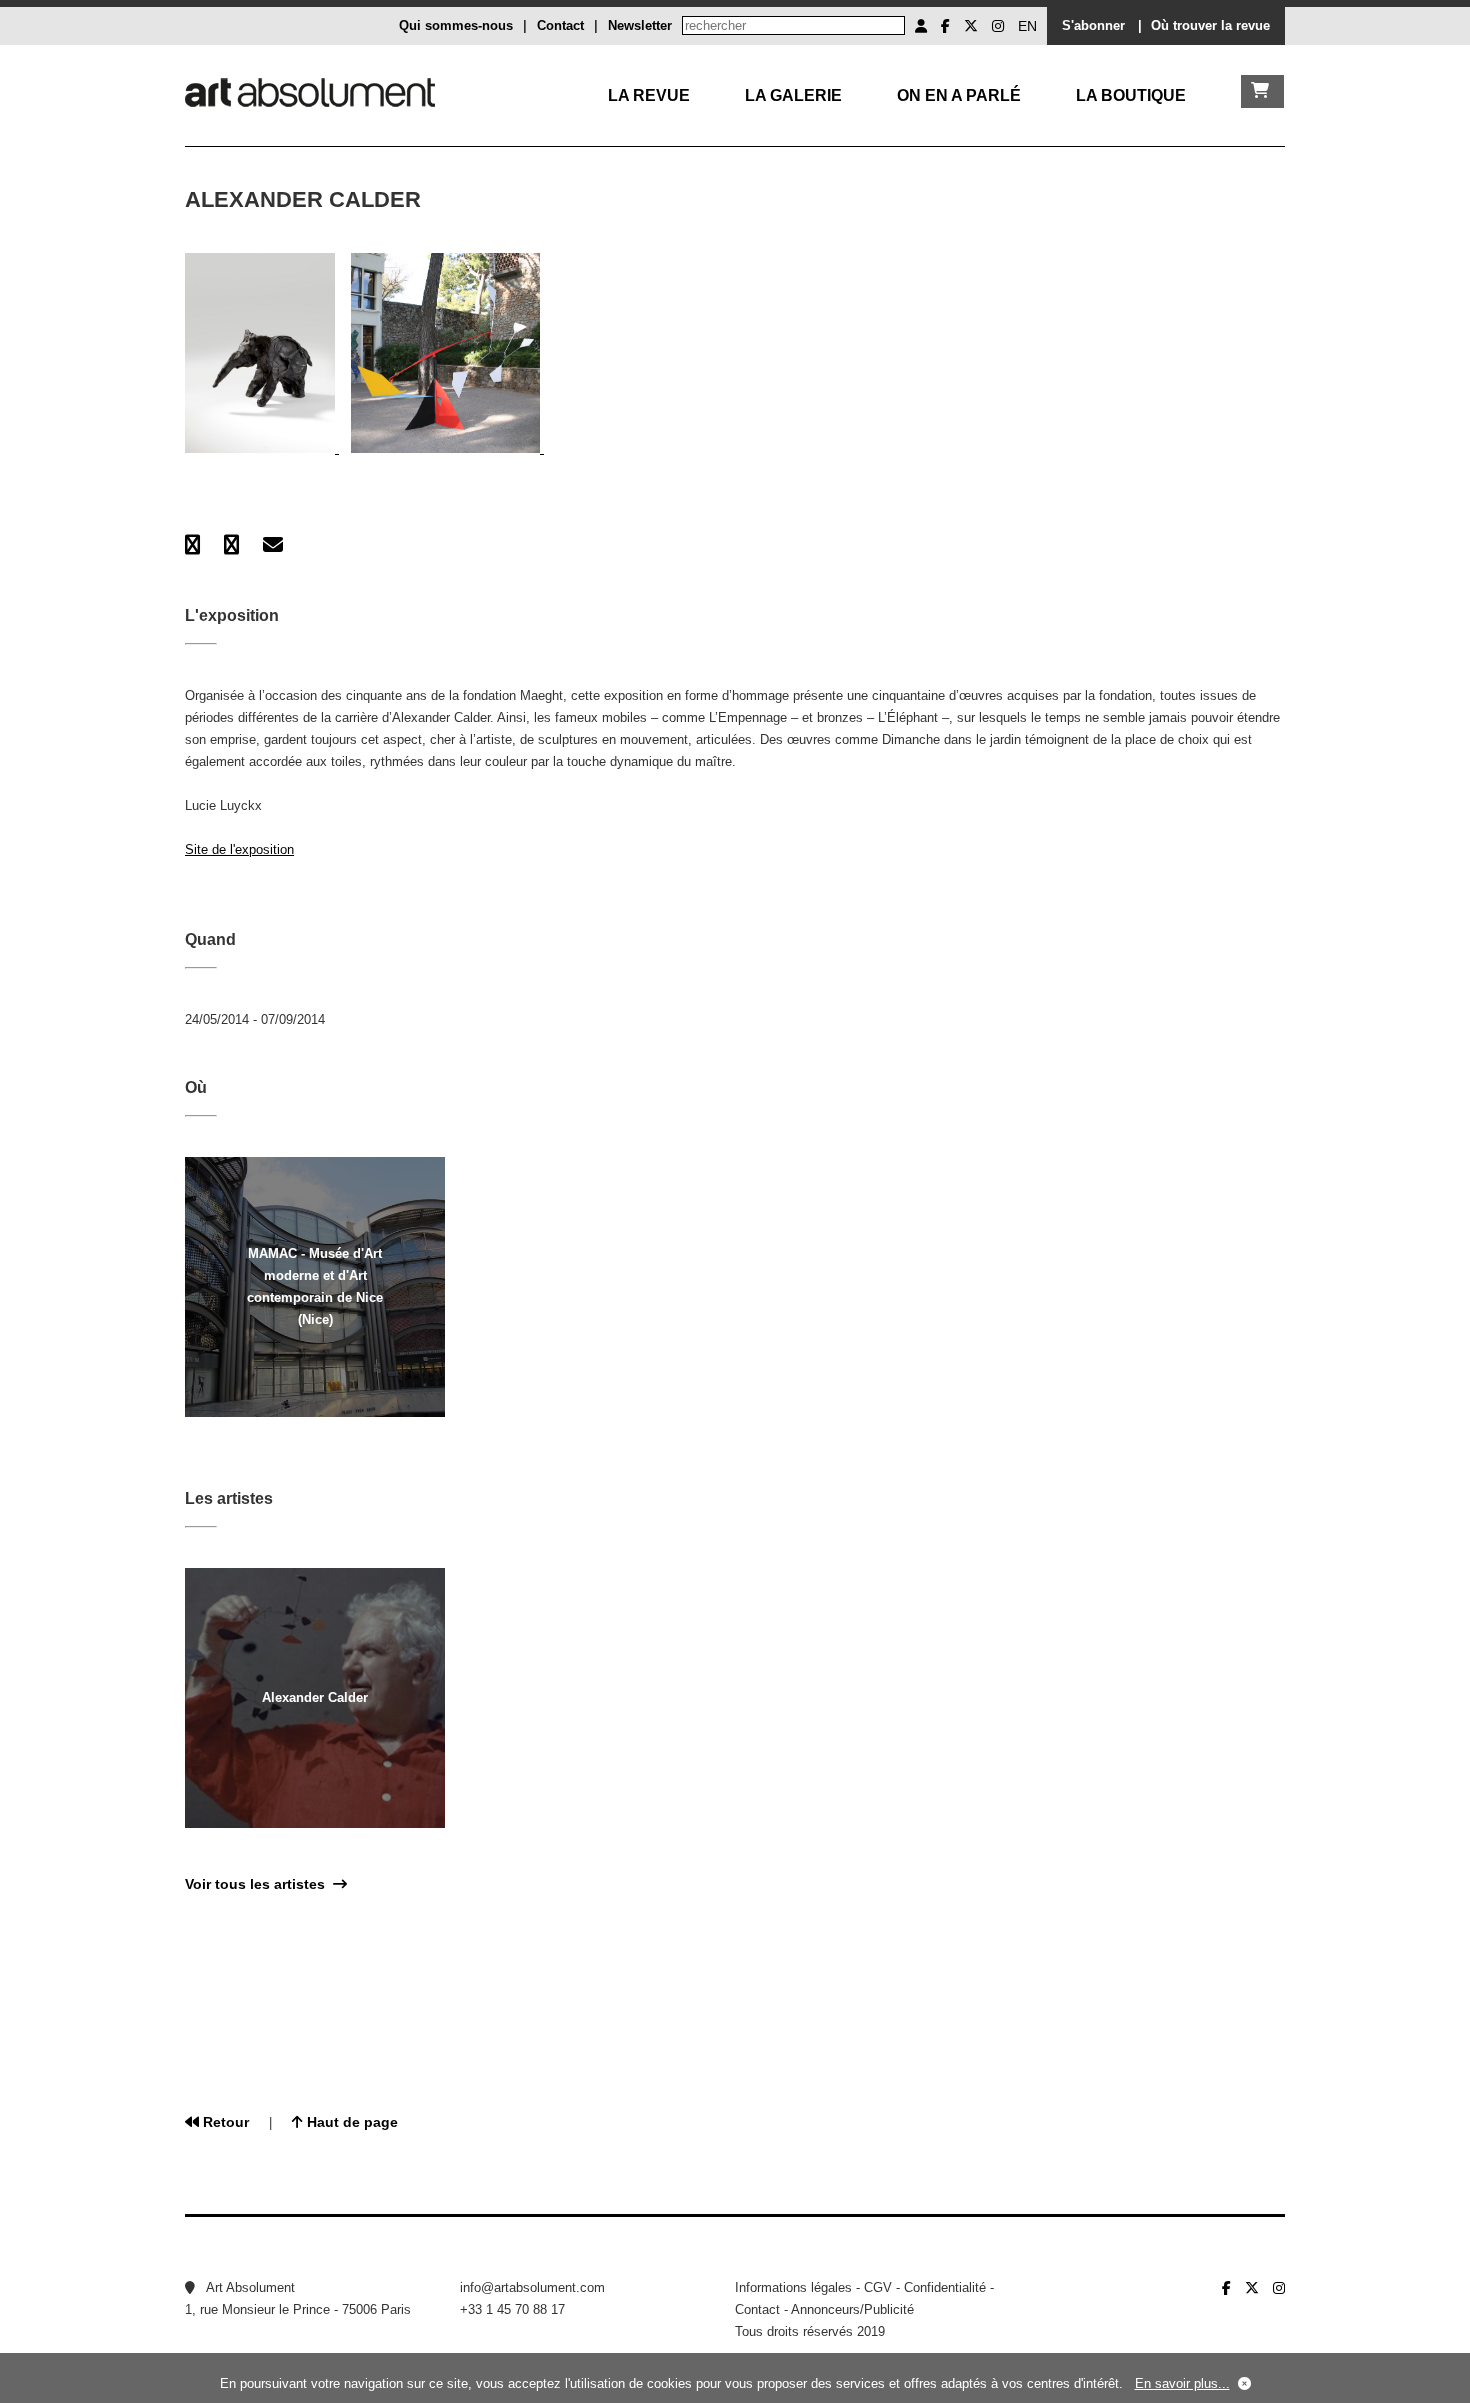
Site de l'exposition (239, 849)
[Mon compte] (921, 26)
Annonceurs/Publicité (852, 2309)
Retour (224, 2122)
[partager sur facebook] (192, 545)
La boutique (1131, 95)
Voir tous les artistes (259, 1884)
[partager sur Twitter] (231, 545)
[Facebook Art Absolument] (945, 26)
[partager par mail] (273, 545)
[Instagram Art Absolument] (998, 26)
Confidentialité (945, 2287)
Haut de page (350, 2122)
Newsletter (640, 25)
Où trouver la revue (1210, 25)
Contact (560, 25)
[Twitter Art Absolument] (971, 26)
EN (1027, 26)
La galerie (793, 95)
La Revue (649, 95)
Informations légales (793, 2287)
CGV (878, 2287)
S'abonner (1093, 25)
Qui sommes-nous (456, 25)
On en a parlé (959, 95)
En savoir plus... (1182, 2383)
